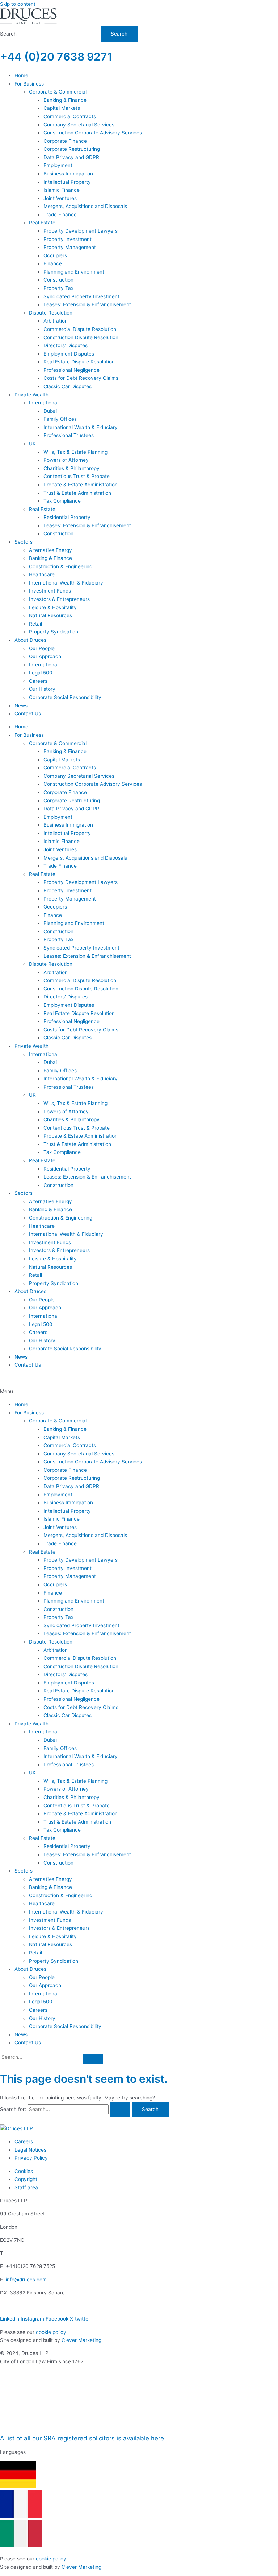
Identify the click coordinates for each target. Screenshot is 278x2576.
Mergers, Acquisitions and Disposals (85, 1535)
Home (21, 1404)
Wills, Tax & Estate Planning (75, 1781)
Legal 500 (41, 2002)
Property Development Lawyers (81, 1560)
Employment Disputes (69, 1683)
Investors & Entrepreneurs (59, 1928)
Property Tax (58, 1617)
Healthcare (42, 1903)
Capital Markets (62, 1437)
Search (8, 34)
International (44, 1732)
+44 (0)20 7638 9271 (56, 57)
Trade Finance (60, 1543)
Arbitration (56, 1650)
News (21, 2035)
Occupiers (55, 1584)
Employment (58, 1495)
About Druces (30, 1969)
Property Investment (68, 1568)
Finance (53, 1593)
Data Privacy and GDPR (71, 1486)
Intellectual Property (67, 1511)
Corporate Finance (65, 1470)
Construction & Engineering (61, 1895)
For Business (29, 1413)
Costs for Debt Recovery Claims (81, 1707)
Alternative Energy (50, 1879)
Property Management (70, 1576)
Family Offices (60, 1748)
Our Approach (45, 1985)
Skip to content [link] (18, 4)
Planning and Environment (74, 1601)
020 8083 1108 (18, 1378)
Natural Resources (50, 1944)
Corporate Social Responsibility (65, 2026)
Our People (42, 1977)
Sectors (24, 1871)
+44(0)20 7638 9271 (31, 2253)
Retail (35, 1953)
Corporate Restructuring (72, 1478)
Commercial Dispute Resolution (80, 1658)
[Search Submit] (120, 2110)
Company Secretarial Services (79, 1454)
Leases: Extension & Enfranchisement (87, 1633)
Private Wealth (31, 1724)
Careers (38, 2010)
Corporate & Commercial (58, 1421)
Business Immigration (68, 1503)
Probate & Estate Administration (81, 1813)
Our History (42, 2018)
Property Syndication (54, 1961)
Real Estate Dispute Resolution (79, 1691)
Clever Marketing (81, 2340)
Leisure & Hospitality (53, 1936)
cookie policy (51, 2332)
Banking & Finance (65, 1429)
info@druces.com (26, 2280)
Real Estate (42, 1552)
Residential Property (67, 1846)
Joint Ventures (60, 1527)
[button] (139, 1391)
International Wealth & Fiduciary (81, 1756)
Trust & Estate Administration (77, 1822)
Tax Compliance (62, 1830)
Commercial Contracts (70, 1445)
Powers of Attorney (66, 1789)
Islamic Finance (62, 1519)
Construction (58, 1609)
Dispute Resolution (51, 1642)
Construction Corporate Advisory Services (93, 1462)
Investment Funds (50, 1920)
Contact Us (28, 2043)
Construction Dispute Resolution (81, 1666)
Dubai (50, 1740)
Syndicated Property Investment (81, 1625)
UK (32, 1773)
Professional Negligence (71, 1699)
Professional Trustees (69, 1765)
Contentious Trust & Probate (77, 1806)
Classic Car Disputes (68, 1715)
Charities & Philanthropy (71, 1797)
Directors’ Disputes (66, 1674)
